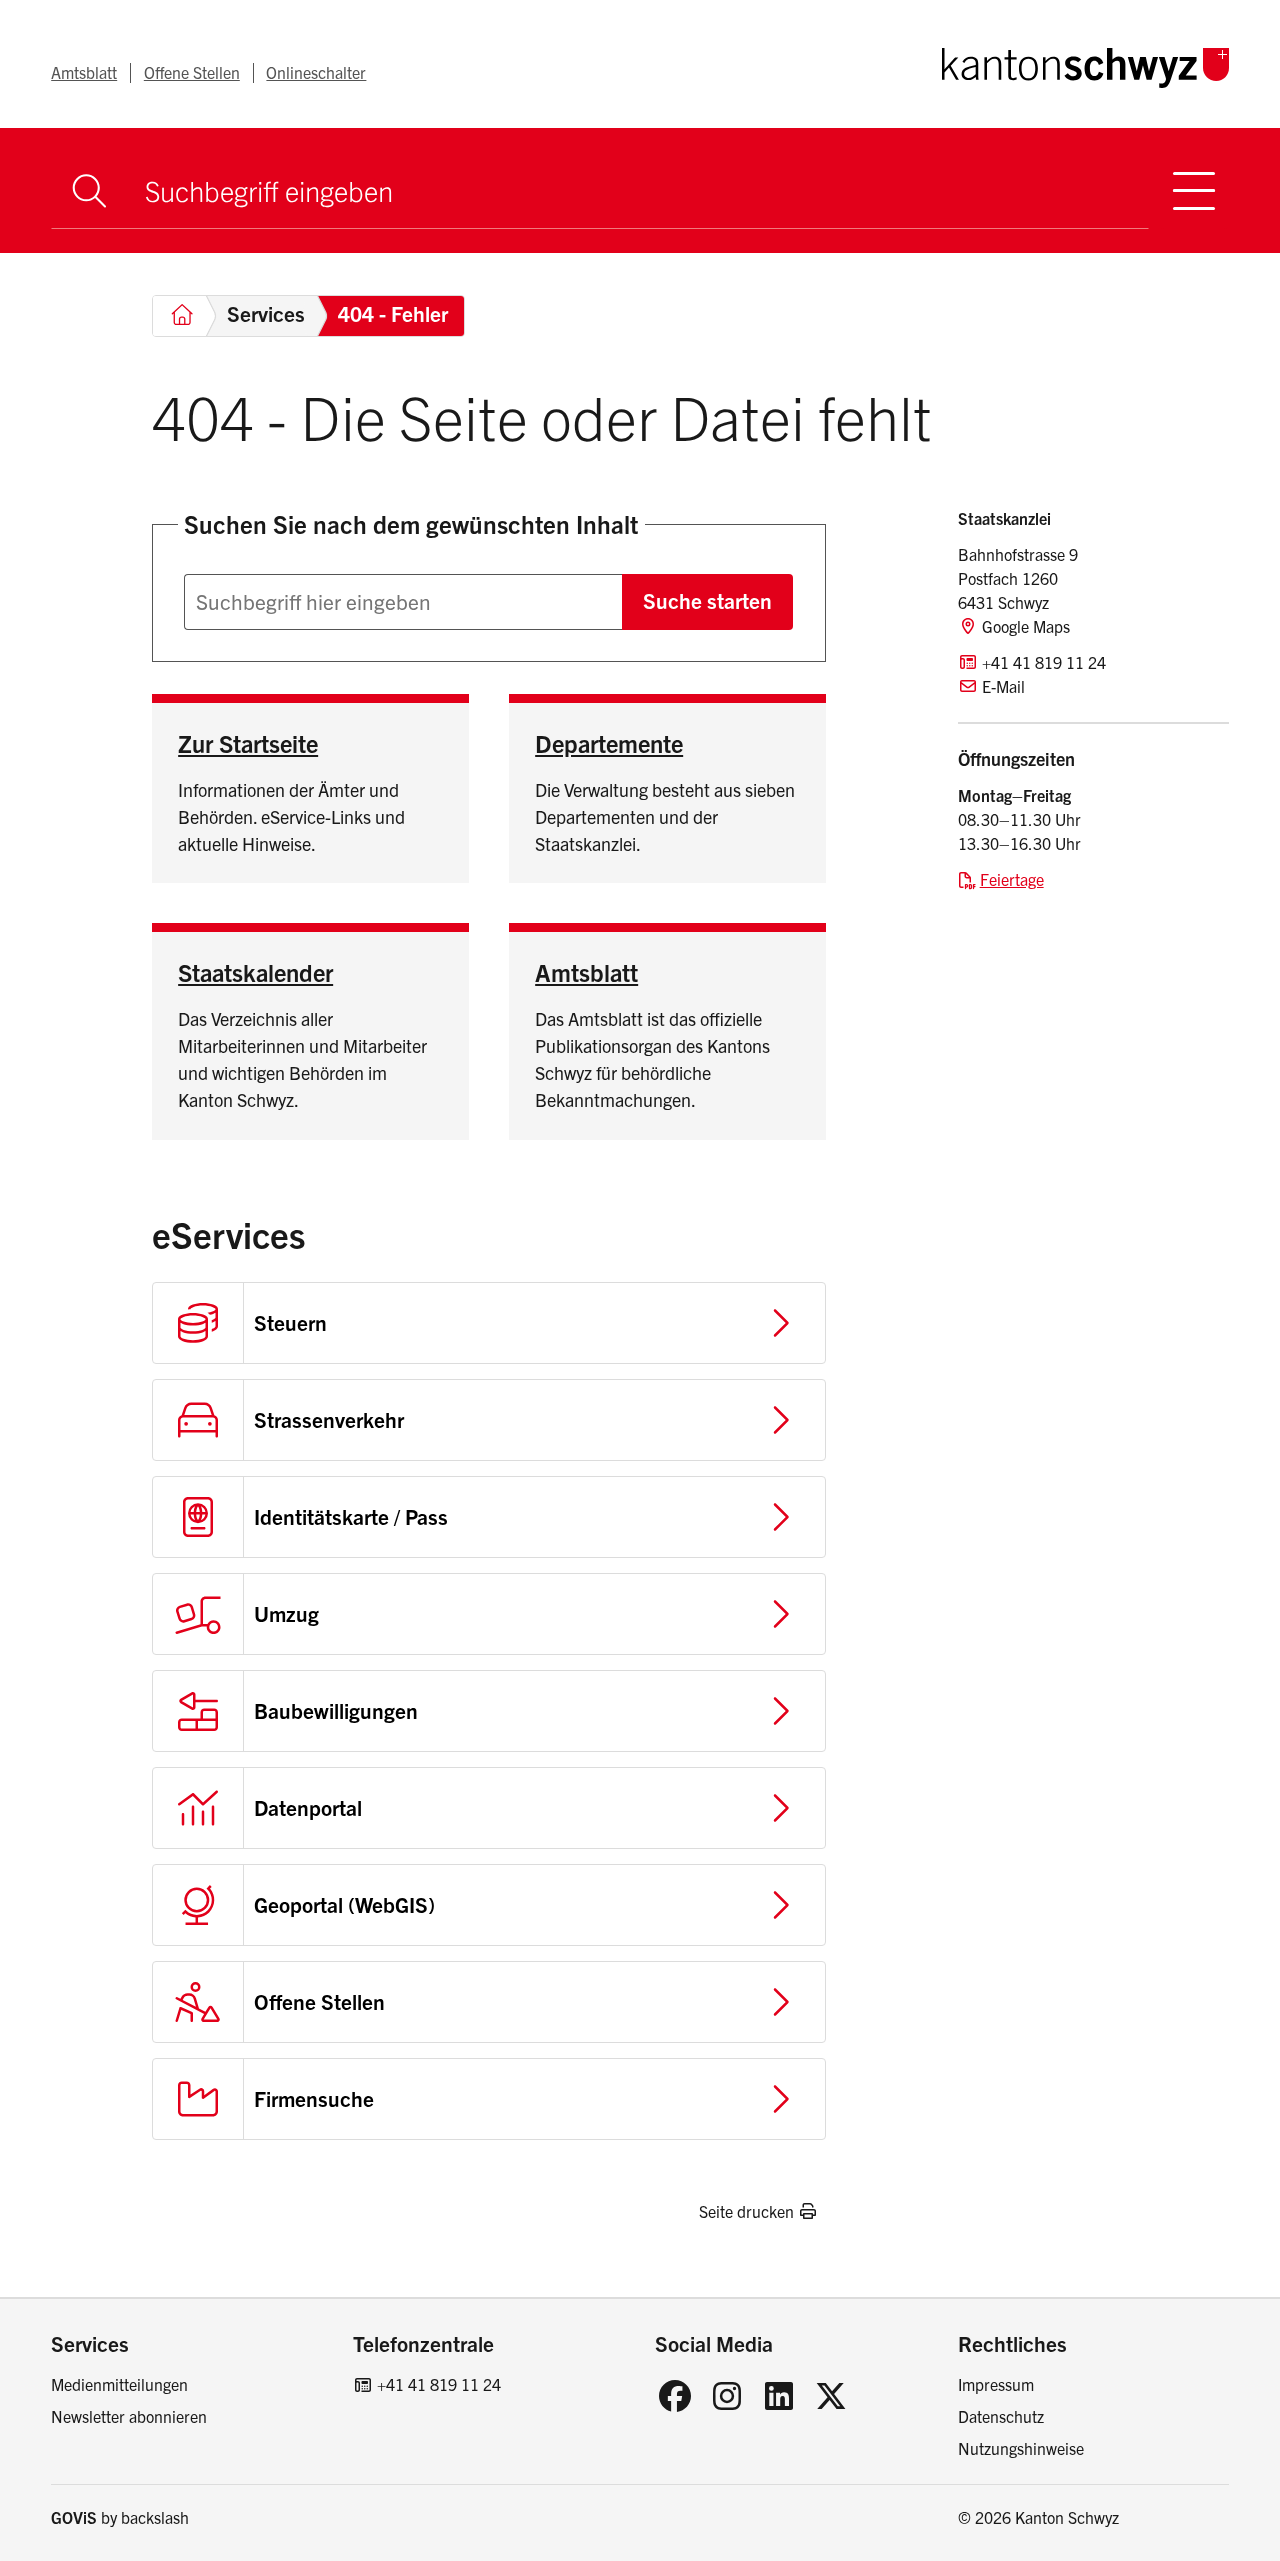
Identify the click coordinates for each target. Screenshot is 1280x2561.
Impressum (996, 2384)
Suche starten (707, 600)
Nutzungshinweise (1021, 2448)
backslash (155, 2517)
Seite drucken (746, 2211)
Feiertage (1012, 879)
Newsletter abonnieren (129, 2416)
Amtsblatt (84, 72)
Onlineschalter (316, 72)
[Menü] (1194, 190)
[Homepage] (1085, 64)
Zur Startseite (248, 743)
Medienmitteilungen (119, 2384)
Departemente (609, 743)
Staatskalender (255, 972)
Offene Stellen (192, 72)
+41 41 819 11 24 (439, 2384)
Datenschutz (1001, 2416)
